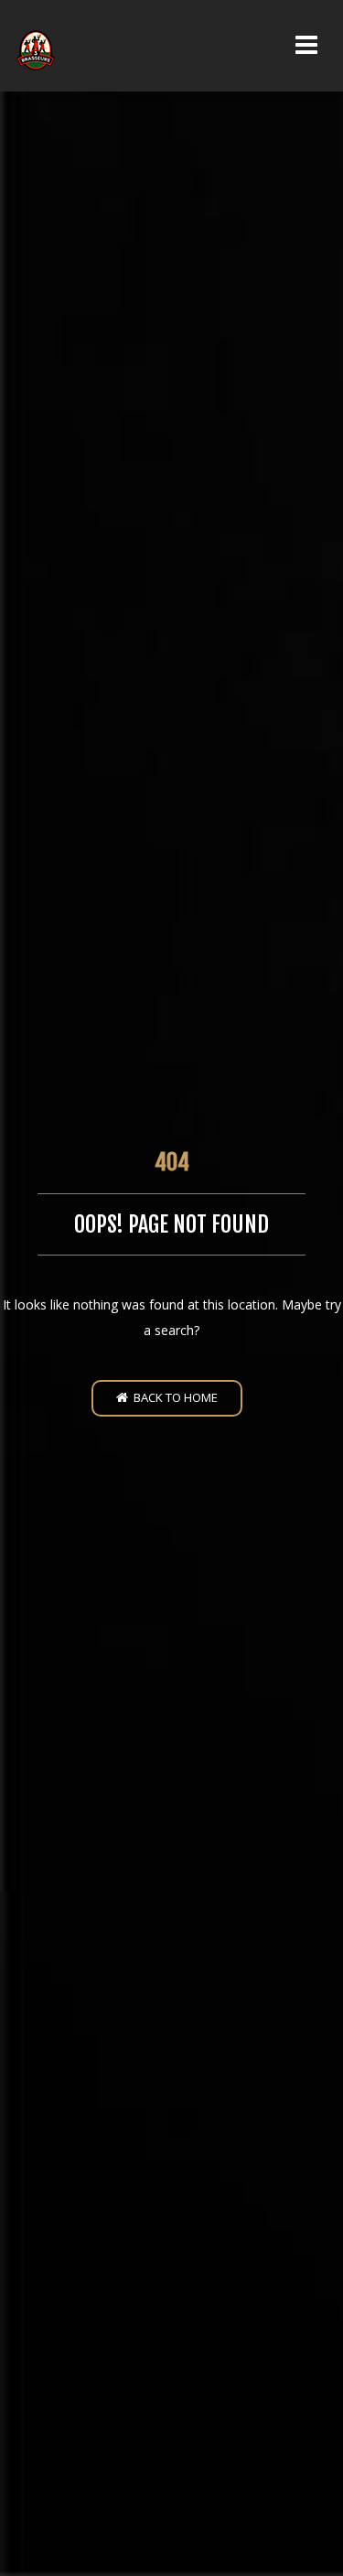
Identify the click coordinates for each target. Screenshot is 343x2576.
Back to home (173, 1397)
